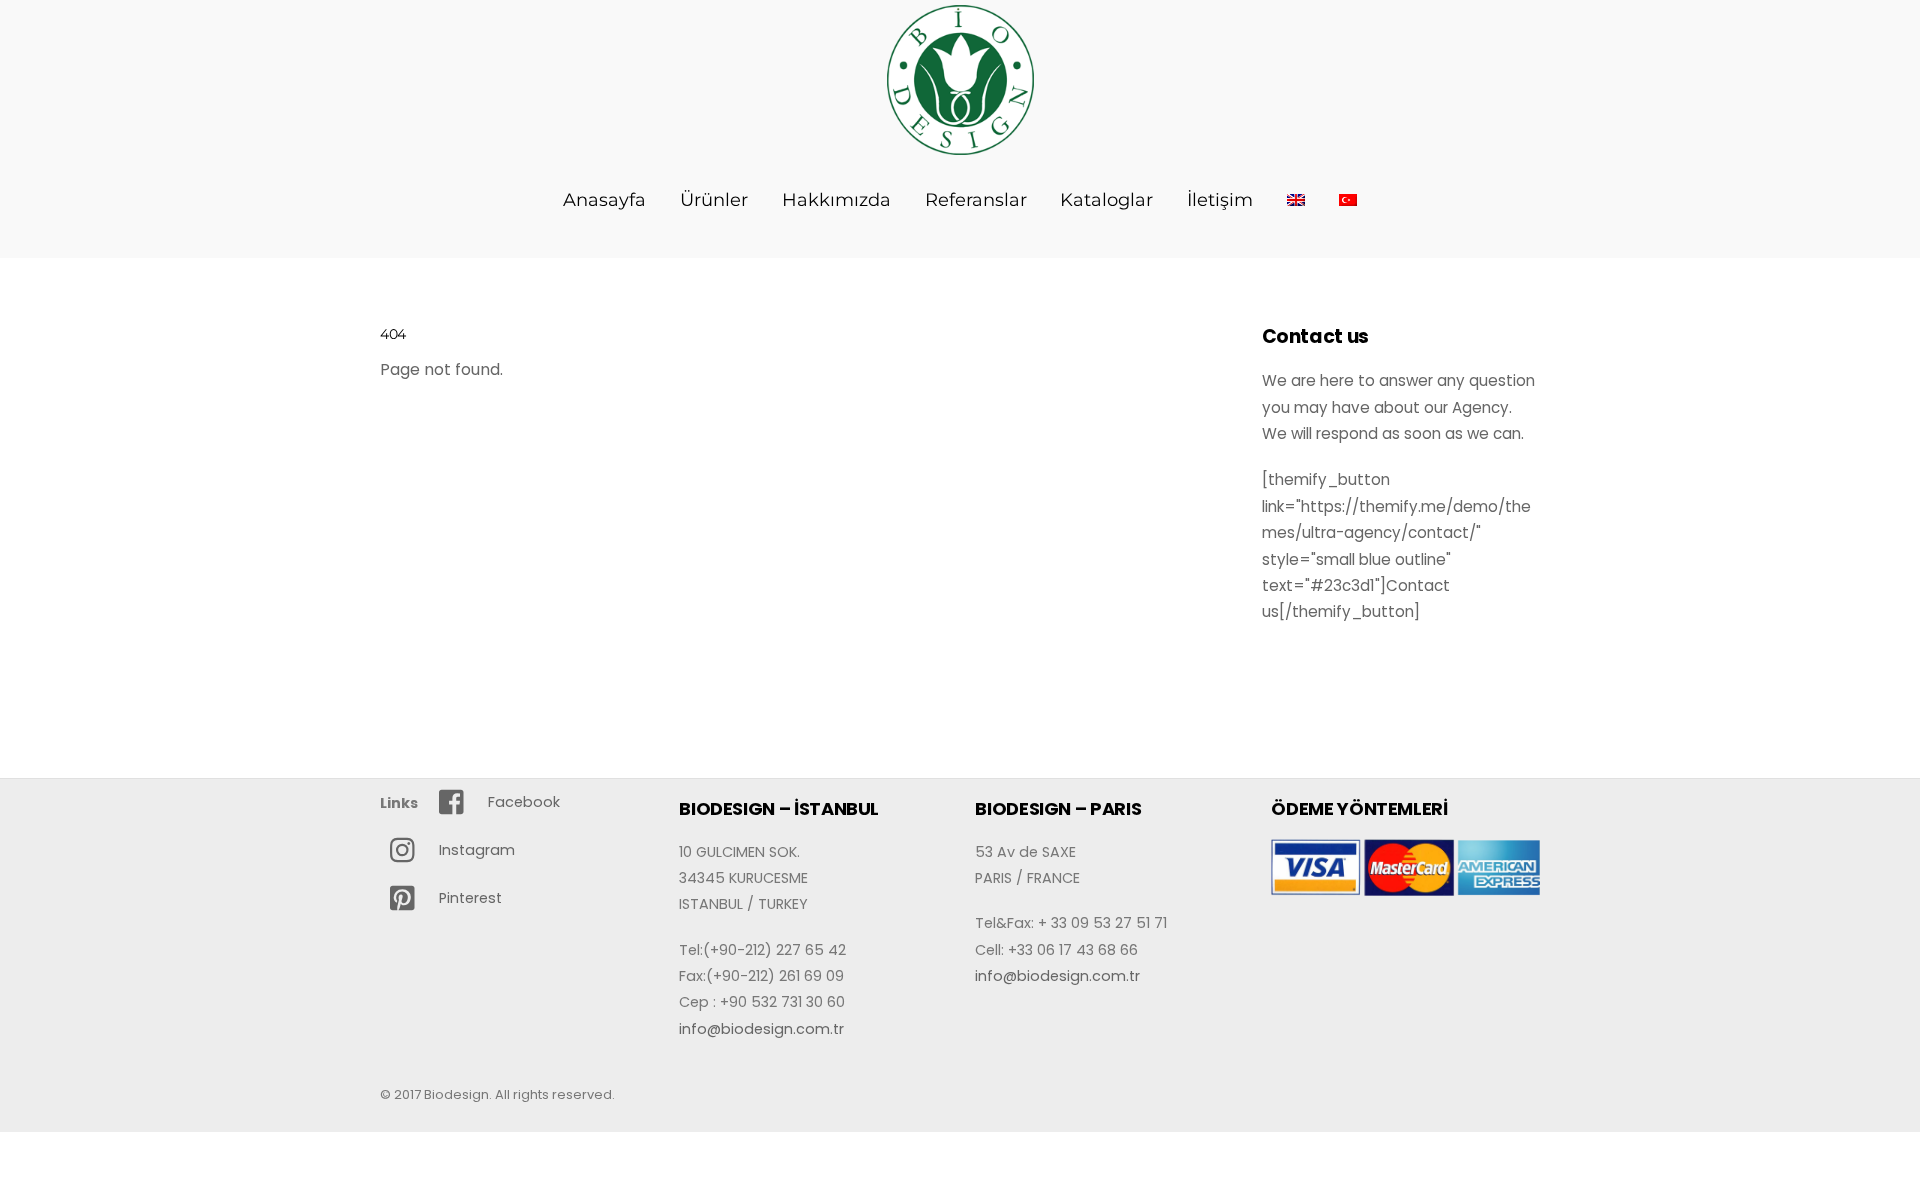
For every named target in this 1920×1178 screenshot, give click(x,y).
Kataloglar (1106, 200)
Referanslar (976, 200)
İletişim (1220, 200)
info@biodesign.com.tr (761, 1029)
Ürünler (714, 200)
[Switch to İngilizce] (1296, 200)
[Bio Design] (960, 144)
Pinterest (468, 898)
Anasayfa (604, 200)
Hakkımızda (836, 200)
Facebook (522, 802)
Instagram (475, 850)
